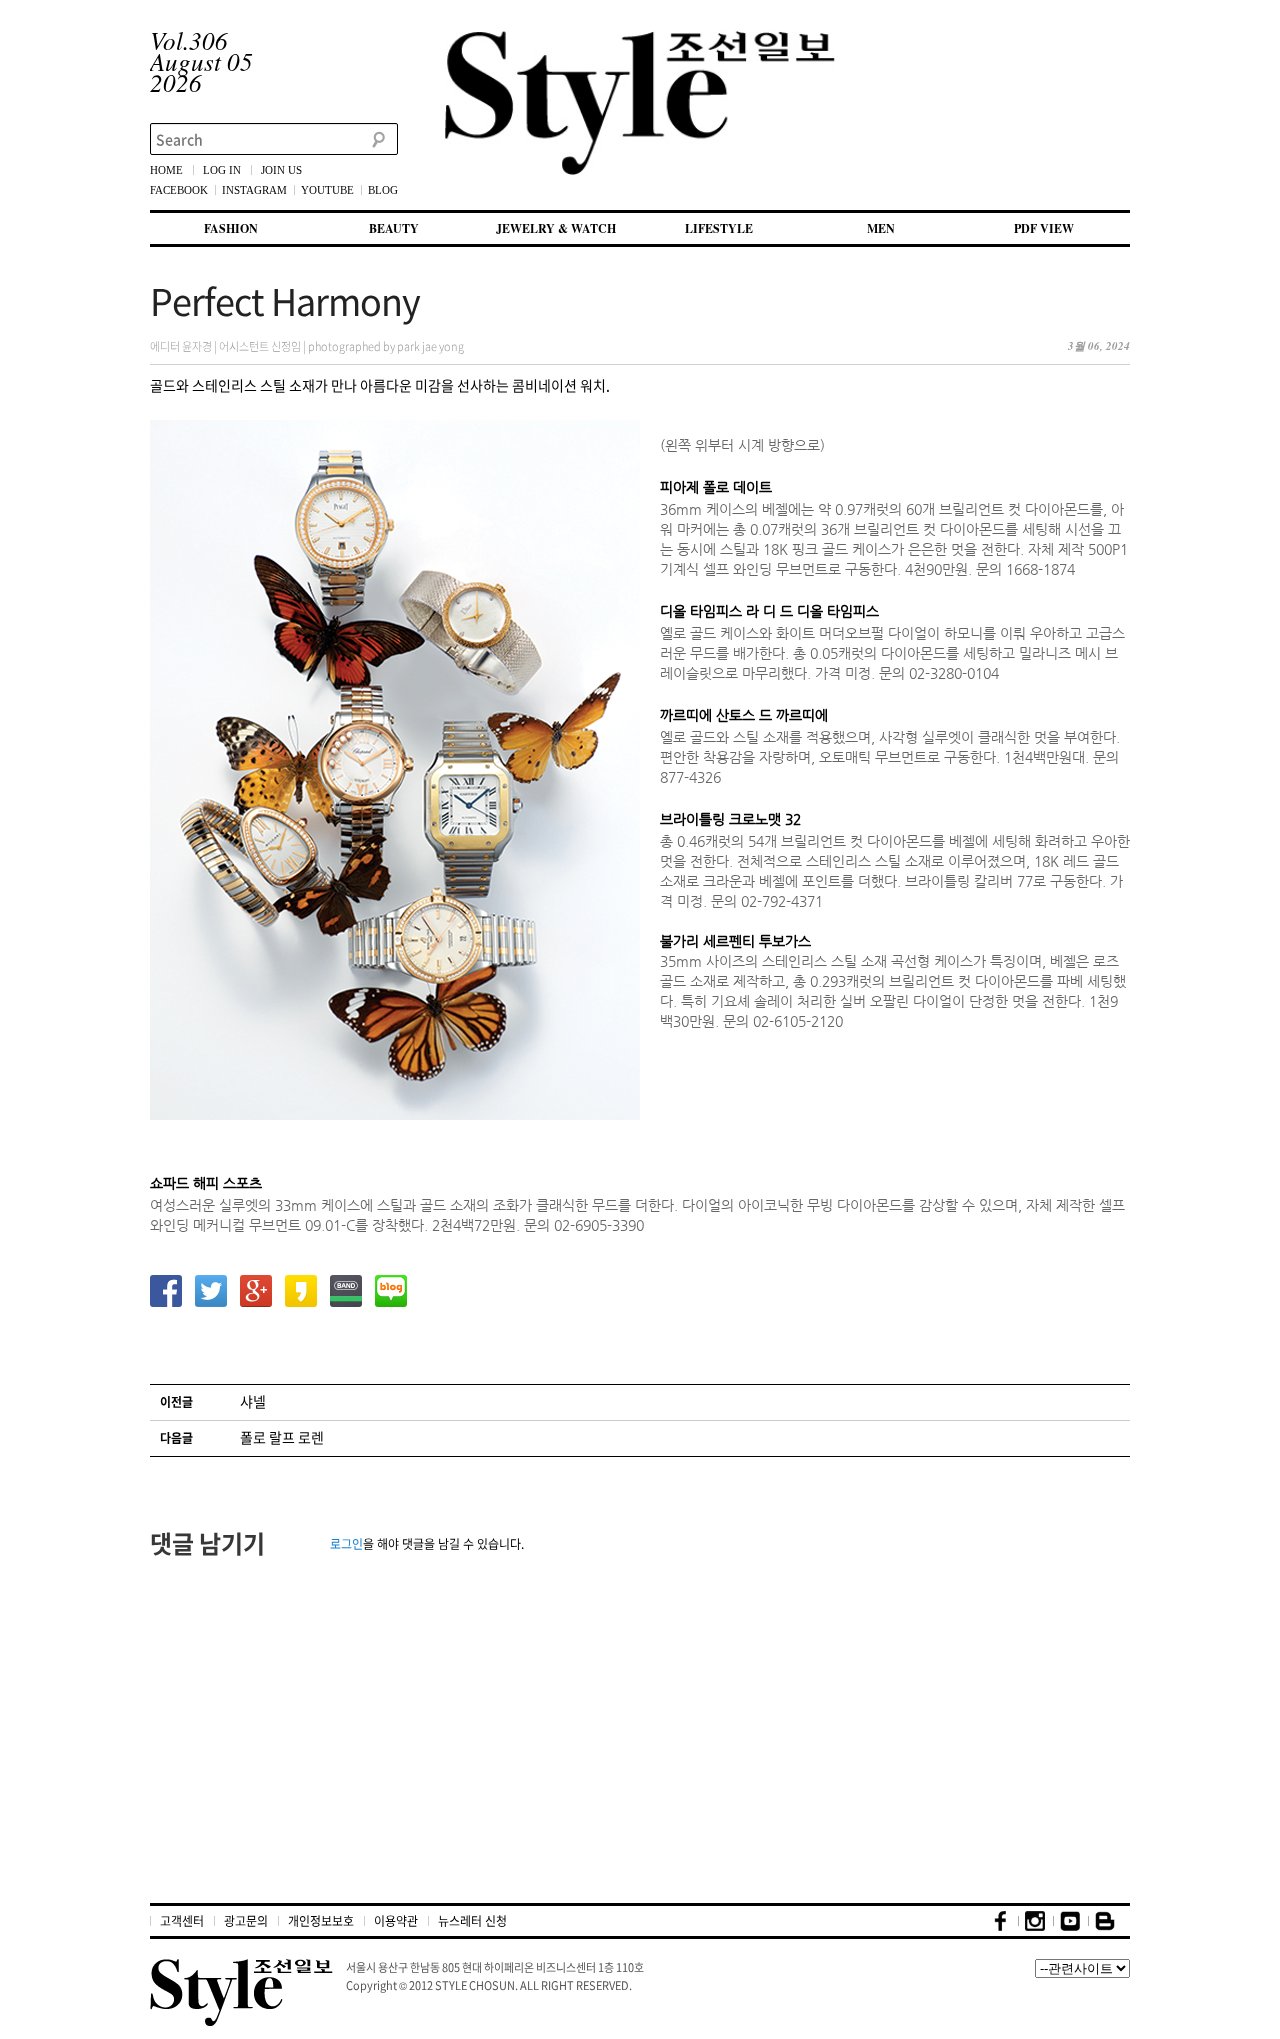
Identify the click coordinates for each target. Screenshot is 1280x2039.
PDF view (1044, 228)
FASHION (231, 228)
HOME (166, 170)
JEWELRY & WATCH (556, 228)
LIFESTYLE (719, 228)
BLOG (383, 190)
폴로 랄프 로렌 (282, 1437)
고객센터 (182, 1921)
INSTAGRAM (254, 190)
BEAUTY (394, 228)
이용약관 (396, 1921)
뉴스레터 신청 (472, 1921)
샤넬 (253, 1401)
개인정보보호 (321, 1921)
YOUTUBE (327, 190)
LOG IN (222, 170)
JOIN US (281, 170)
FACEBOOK (179, 190)
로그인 (346, 1544)
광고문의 (246, 1921)
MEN (881, 228)
